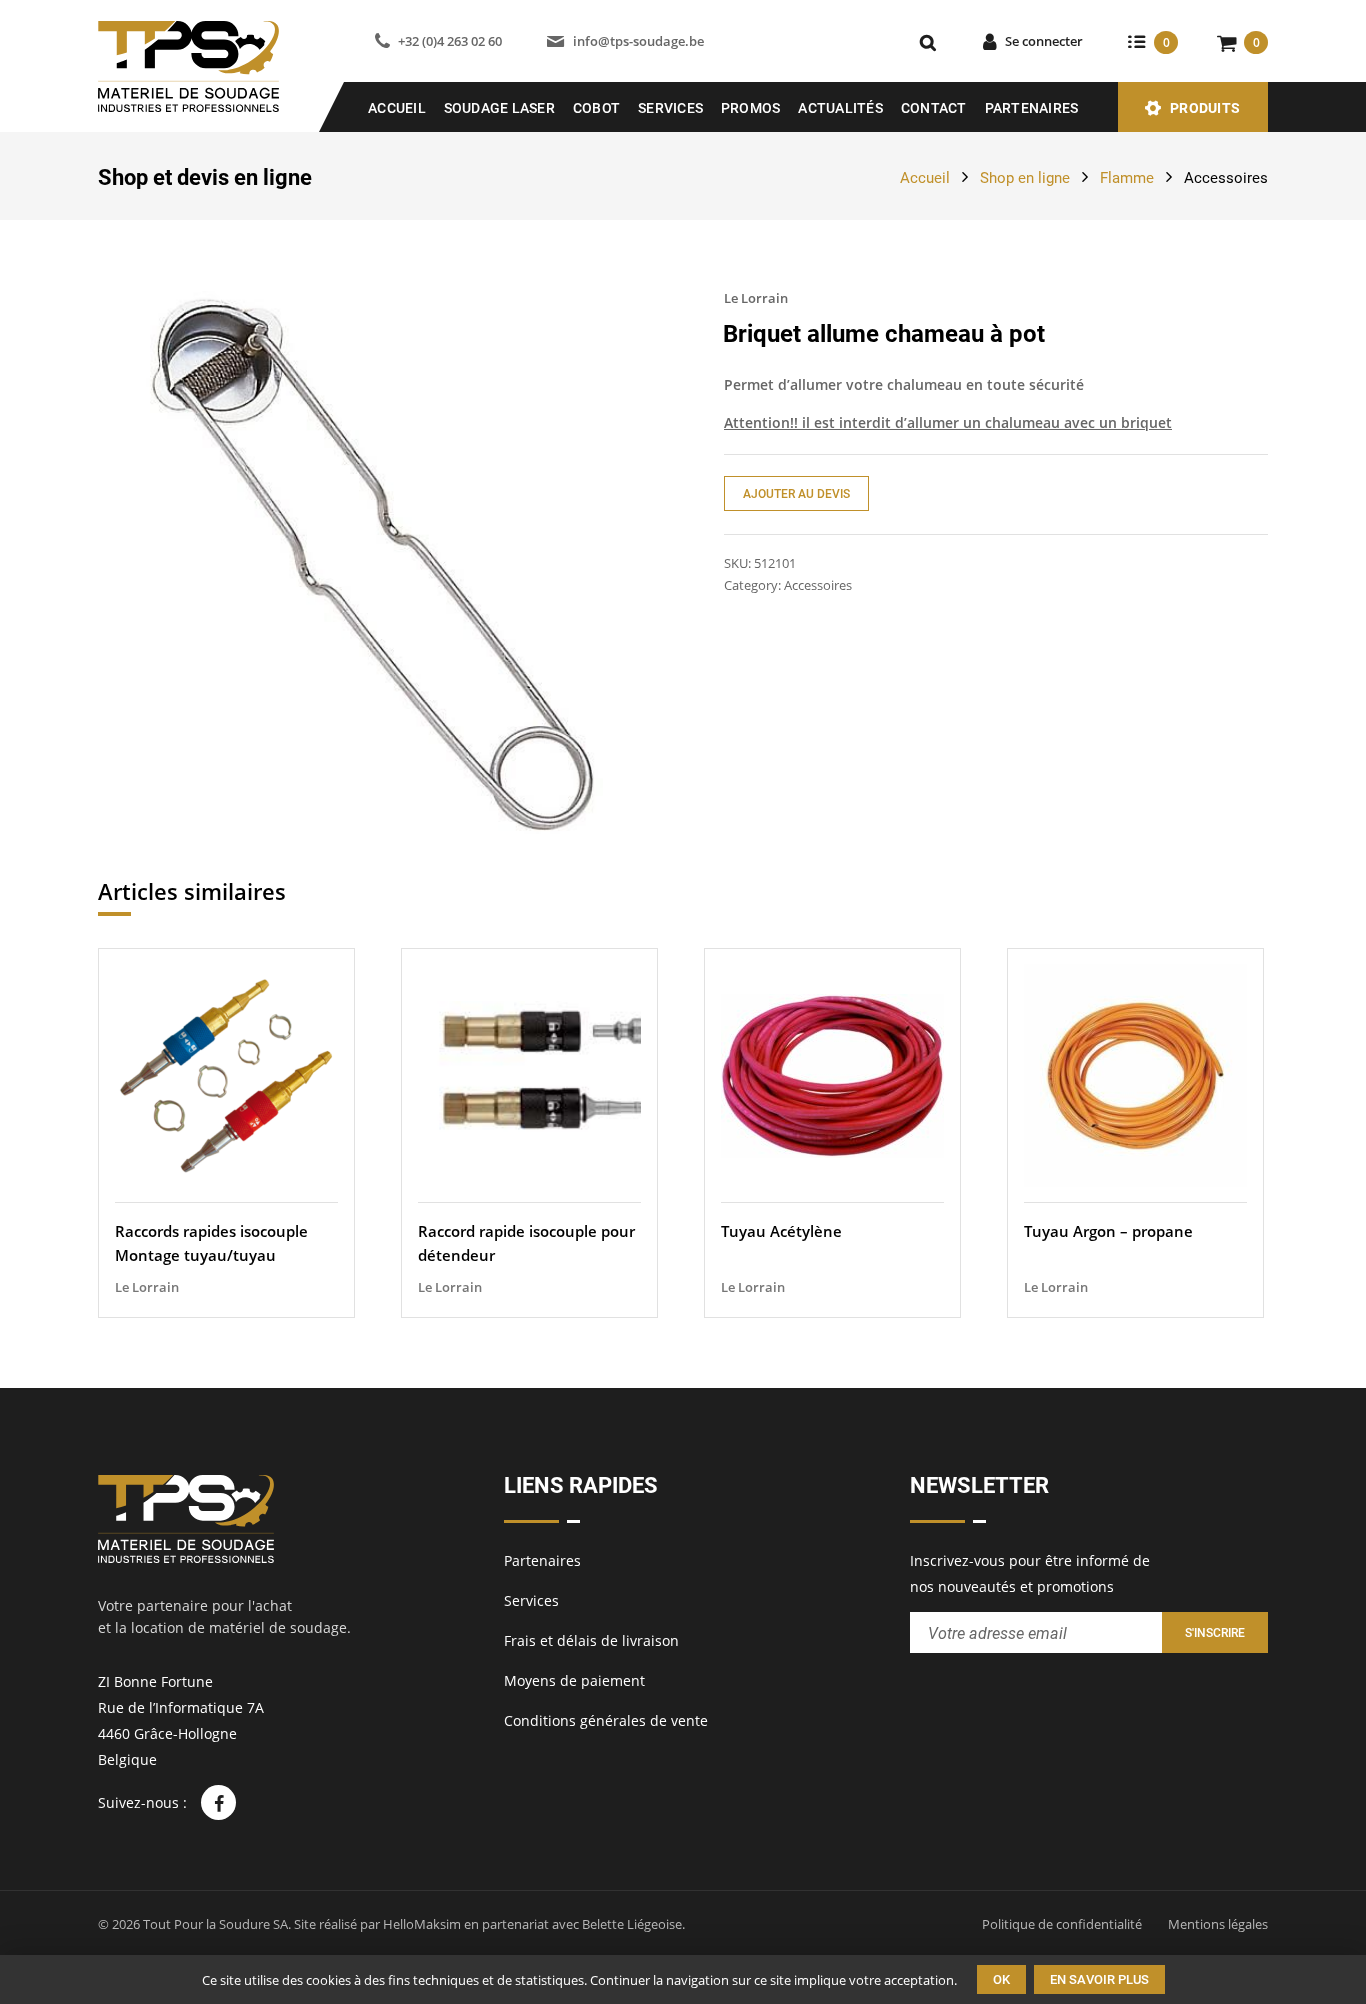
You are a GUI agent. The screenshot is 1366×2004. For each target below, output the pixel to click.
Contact (934, 108)
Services (670, 108)
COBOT (596, 108)
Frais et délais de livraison (591, 1640)
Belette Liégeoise (632, 1924)
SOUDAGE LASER (499, 108)
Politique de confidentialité (1062, 1924)
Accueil (397, 108)
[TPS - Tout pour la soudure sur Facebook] (218, 1802)
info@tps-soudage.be (638, 41)
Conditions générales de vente (606, 1720)
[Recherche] (928, 42)
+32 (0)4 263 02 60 (450, 41)
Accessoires (1226, 178)
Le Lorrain (756, 298)
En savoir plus (1099, 1979)
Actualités (840, 108)
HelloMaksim (422, 1924)
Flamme (1127, 178)
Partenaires (1032, 108)
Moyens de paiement (574, 1680)
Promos (751, 108)
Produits (1205, 108)
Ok (1001, 1979)
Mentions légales (1218, 1924)
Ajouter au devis (796, 494)
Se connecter (1044, 41)
